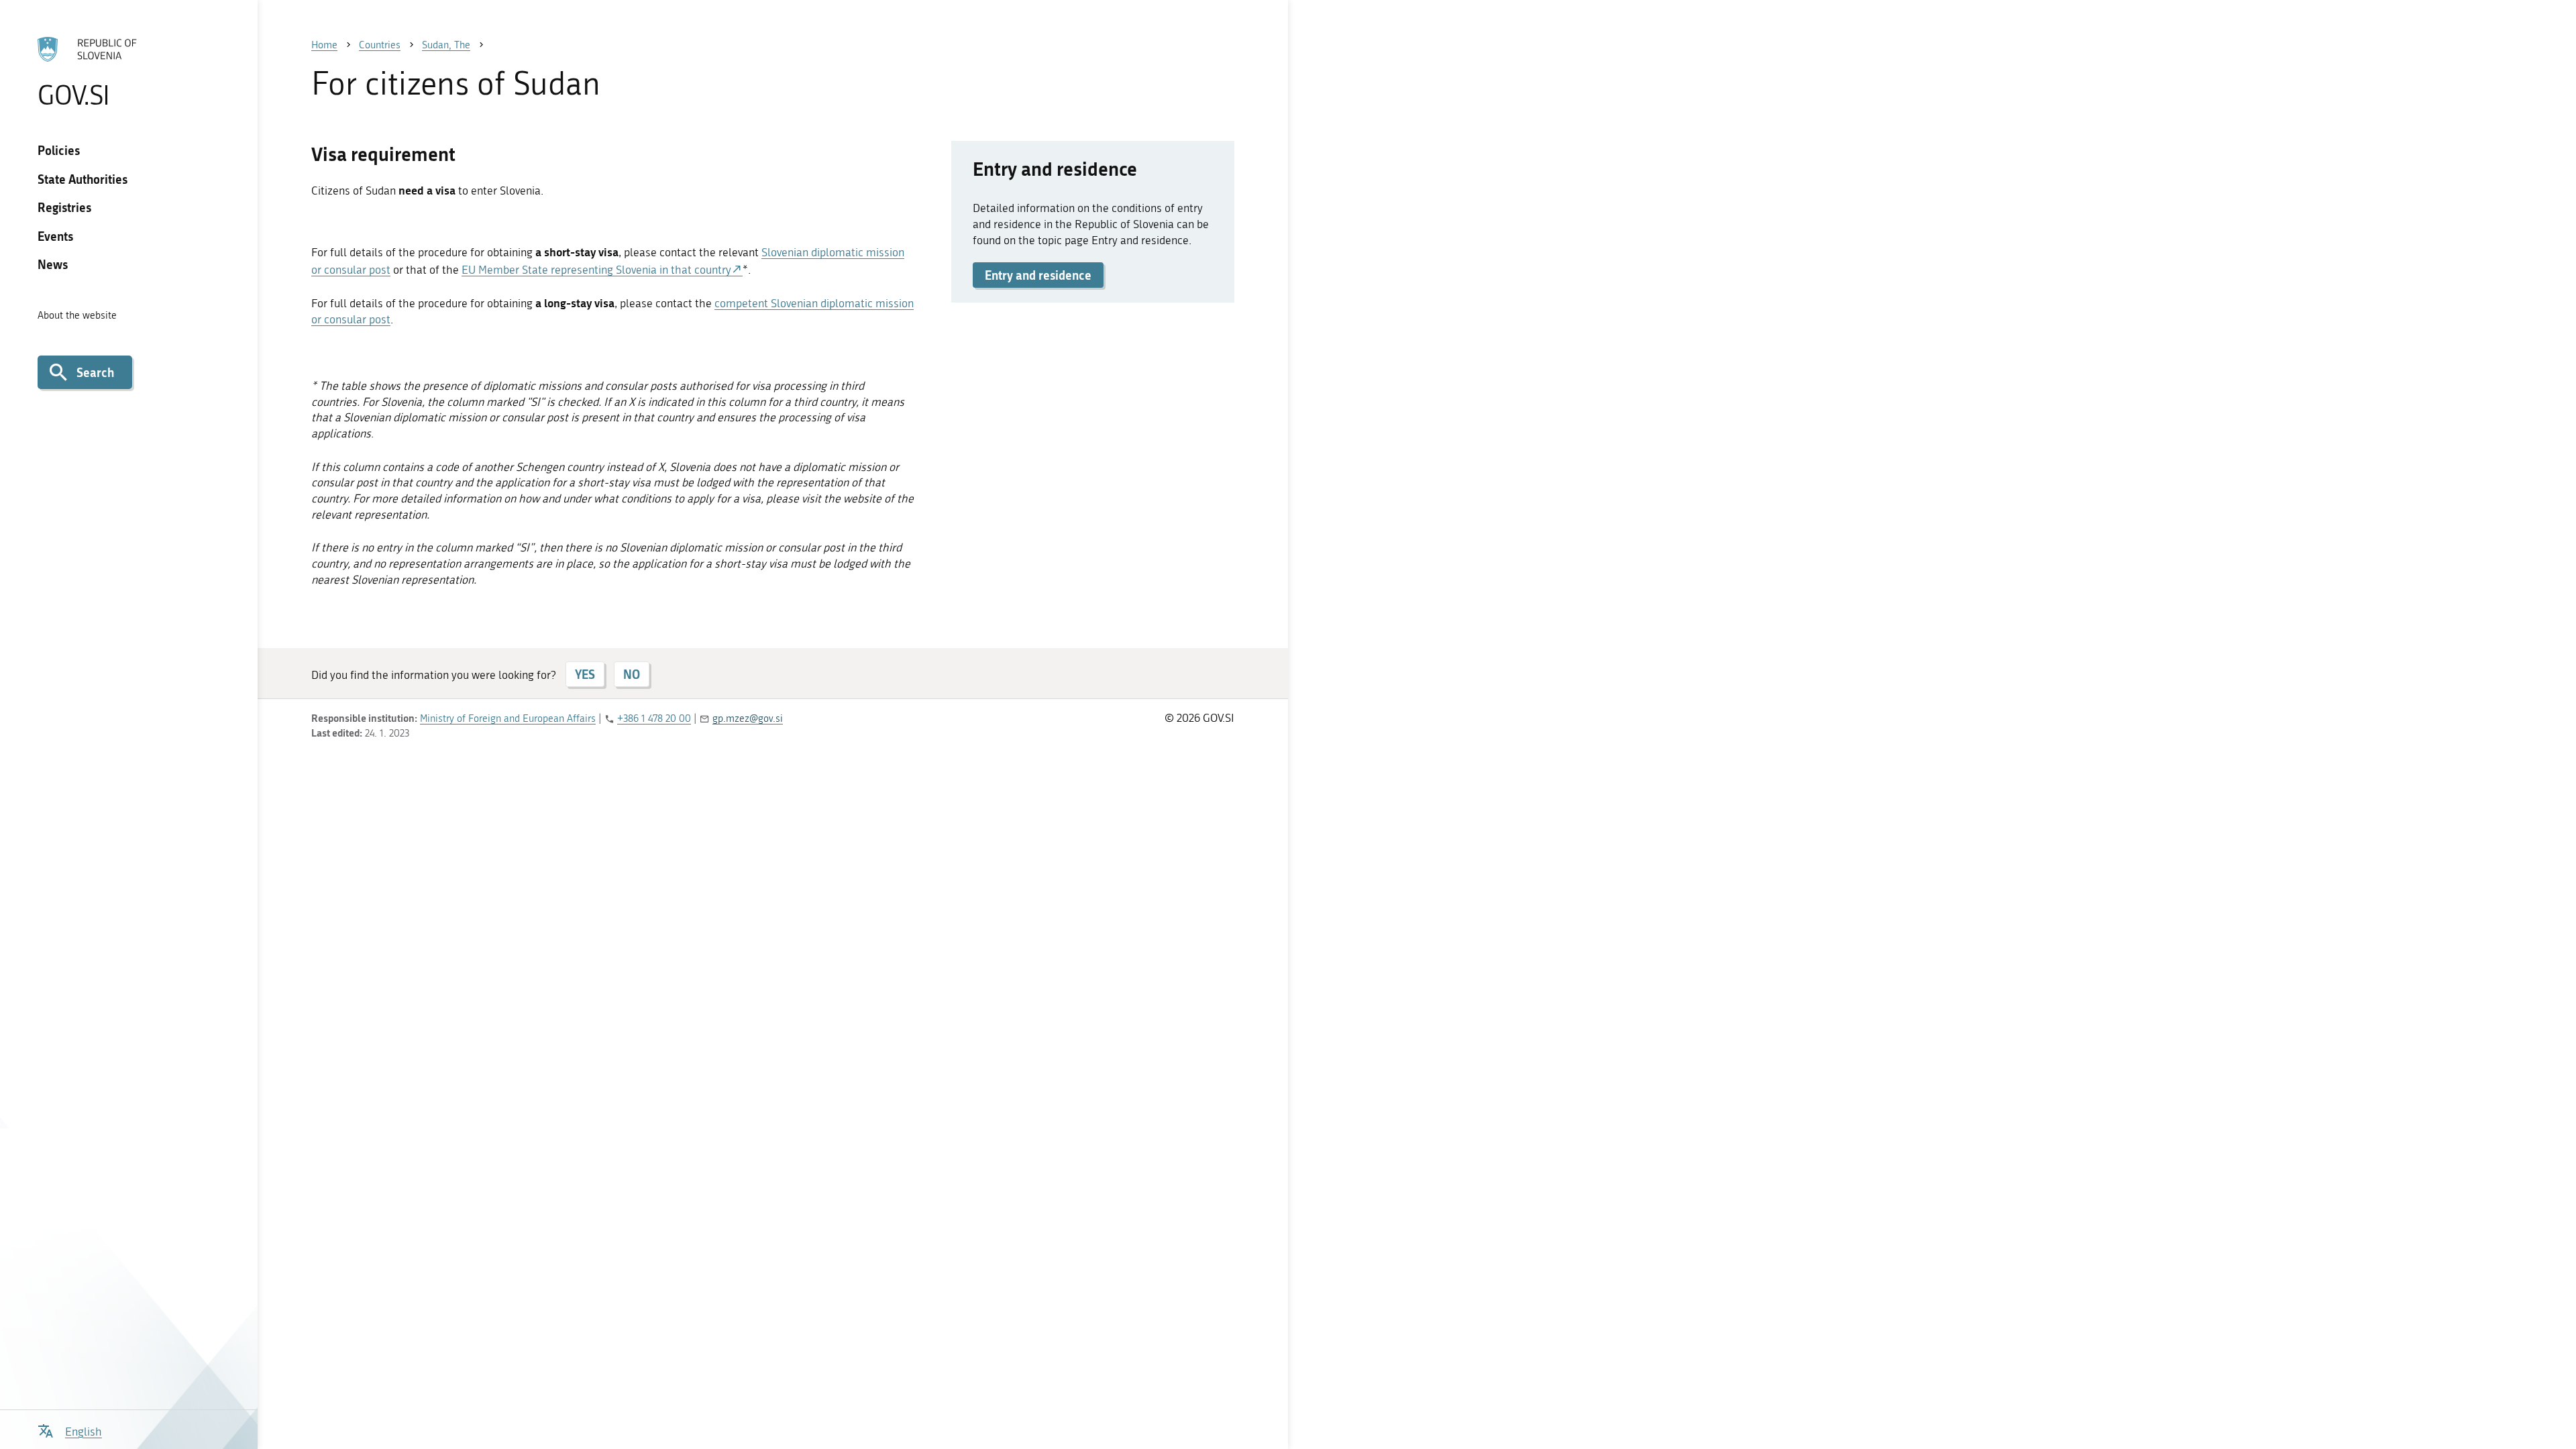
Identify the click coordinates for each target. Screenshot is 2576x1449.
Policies (59, 150)
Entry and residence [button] (1038, 275)
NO (632, 674)
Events (55, 236)
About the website (77, 315)
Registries (64, 207)
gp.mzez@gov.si (748, 718)
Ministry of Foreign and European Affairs (508, 718)
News (53, 264)
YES (585, 674)
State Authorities (83, 179)
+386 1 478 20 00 (654, 718)
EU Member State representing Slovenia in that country (596, 270)
